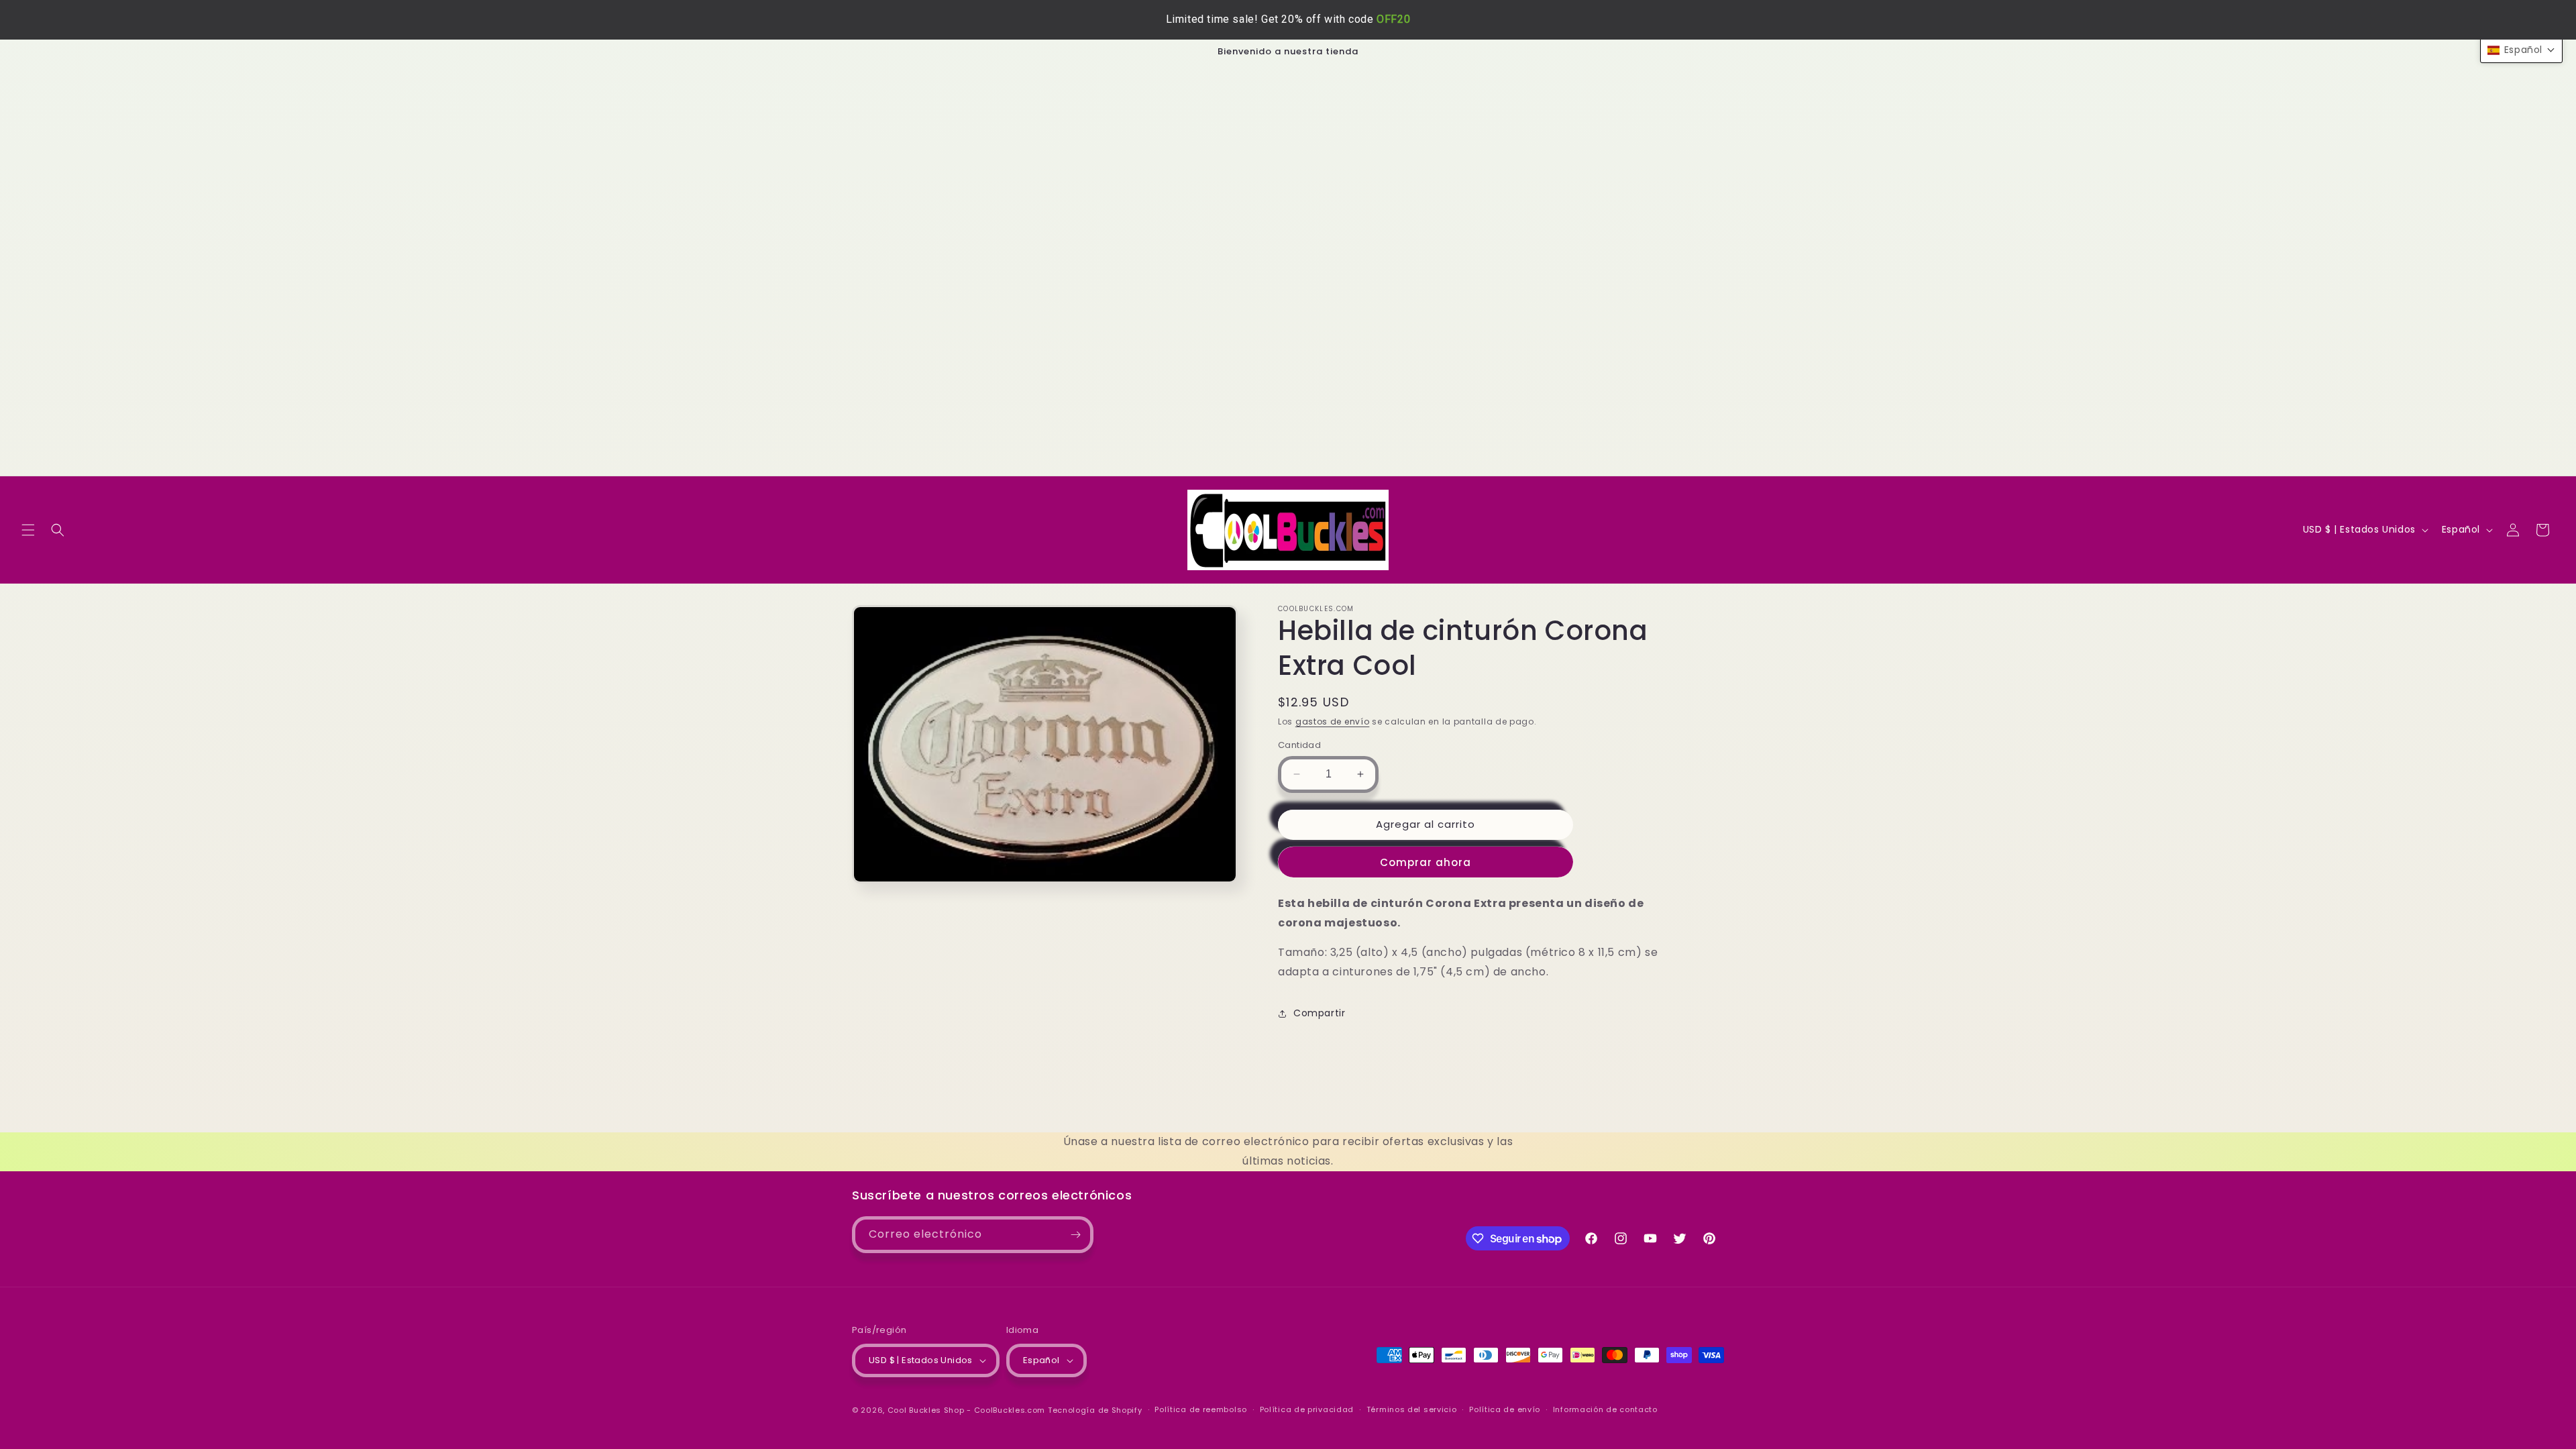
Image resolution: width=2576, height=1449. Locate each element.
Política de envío (1505, 1409)
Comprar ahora (1426, 862)
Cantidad (1299, 745)
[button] (28, 530)
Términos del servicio (1412, 1409)
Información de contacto (1605, 1409)
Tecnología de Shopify (1095, 1410)
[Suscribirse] (1075, 1235)
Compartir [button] (1319, 1014)
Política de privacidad (1307, 1409)
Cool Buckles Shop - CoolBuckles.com (967, 1410)
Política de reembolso (1201, 1409)
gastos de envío (1333, 721)
